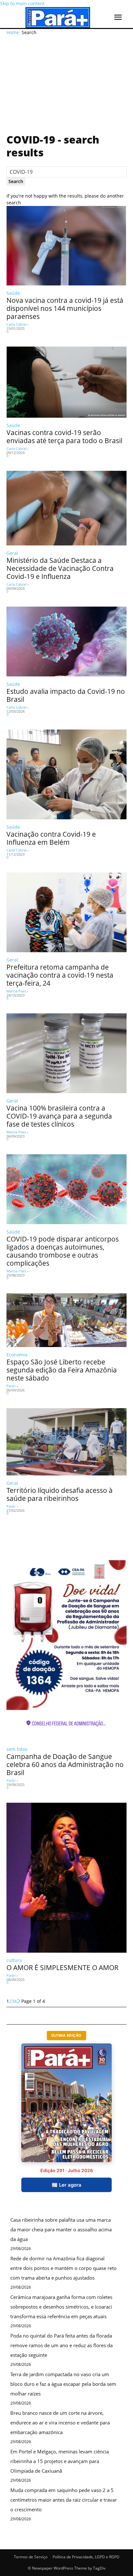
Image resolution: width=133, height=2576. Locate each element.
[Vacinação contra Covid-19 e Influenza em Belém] (66, 774)
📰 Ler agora (66, 2185)
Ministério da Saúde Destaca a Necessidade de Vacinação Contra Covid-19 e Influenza (60, 568)
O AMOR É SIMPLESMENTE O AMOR (62, 1967)
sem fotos (17, 1749)
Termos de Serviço (31, 2557)
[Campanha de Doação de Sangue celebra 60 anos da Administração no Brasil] (66, 1635)
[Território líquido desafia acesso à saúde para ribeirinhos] (66, 1442)
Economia (17, 1355)
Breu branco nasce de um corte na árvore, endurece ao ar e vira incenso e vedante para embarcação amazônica (60, 2423)
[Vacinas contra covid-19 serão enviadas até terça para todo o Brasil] (66, 382)
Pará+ (11, 1386)
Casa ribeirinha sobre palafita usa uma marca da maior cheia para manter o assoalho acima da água (61, 2229)
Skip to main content (22, 3)
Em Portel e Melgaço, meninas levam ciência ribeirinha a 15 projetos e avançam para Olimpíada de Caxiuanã (60, 2461)
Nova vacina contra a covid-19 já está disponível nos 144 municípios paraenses (65, 308)
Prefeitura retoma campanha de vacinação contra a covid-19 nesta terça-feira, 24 (60, 975)
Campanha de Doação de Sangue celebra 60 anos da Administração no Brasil (65, 1764)
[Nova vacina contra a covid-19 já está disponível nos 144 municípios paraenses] (66, 246)
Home (13, 32)
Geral (12, 553)
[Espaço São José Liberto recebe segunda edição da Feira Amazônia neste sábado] (66, 1320)
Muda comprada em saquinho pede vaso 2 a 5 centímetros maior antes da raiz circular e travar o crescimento (64, 2500)
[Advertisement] (66, 79)
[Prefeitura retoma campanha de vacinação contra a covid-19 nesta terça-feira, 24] (66, 912)
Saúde (13, 293)
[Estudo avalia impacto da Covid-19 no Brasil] (66, 642)
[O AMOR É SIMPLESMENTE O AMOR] (66, 1878)
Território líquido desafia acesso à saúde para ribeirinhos (60, 1494)
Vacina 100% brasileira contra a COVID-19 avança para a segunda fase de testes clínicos (59, 1116)
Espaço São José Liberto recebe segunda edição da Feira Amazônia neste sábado (62, 1370)
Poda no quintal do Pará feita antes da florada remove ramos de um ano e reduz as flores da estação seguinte (61, 2345)
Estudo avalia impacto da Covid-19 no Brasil (66, 695)
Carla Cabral (16, 324)
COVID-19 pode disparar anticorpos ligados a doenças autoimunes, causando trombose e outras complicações (63, 1251)
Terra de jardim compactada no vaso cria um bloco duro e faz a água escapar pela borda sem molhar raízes (63, 2384)
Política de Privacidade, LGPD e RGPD (86, 2557)
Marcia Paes (16, 991)
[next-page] (19, 2001)
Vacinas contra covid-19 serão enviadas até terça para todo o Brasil (64, 437)
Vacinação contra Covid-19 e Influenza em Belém (51, 838)
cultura (14, 1960)
